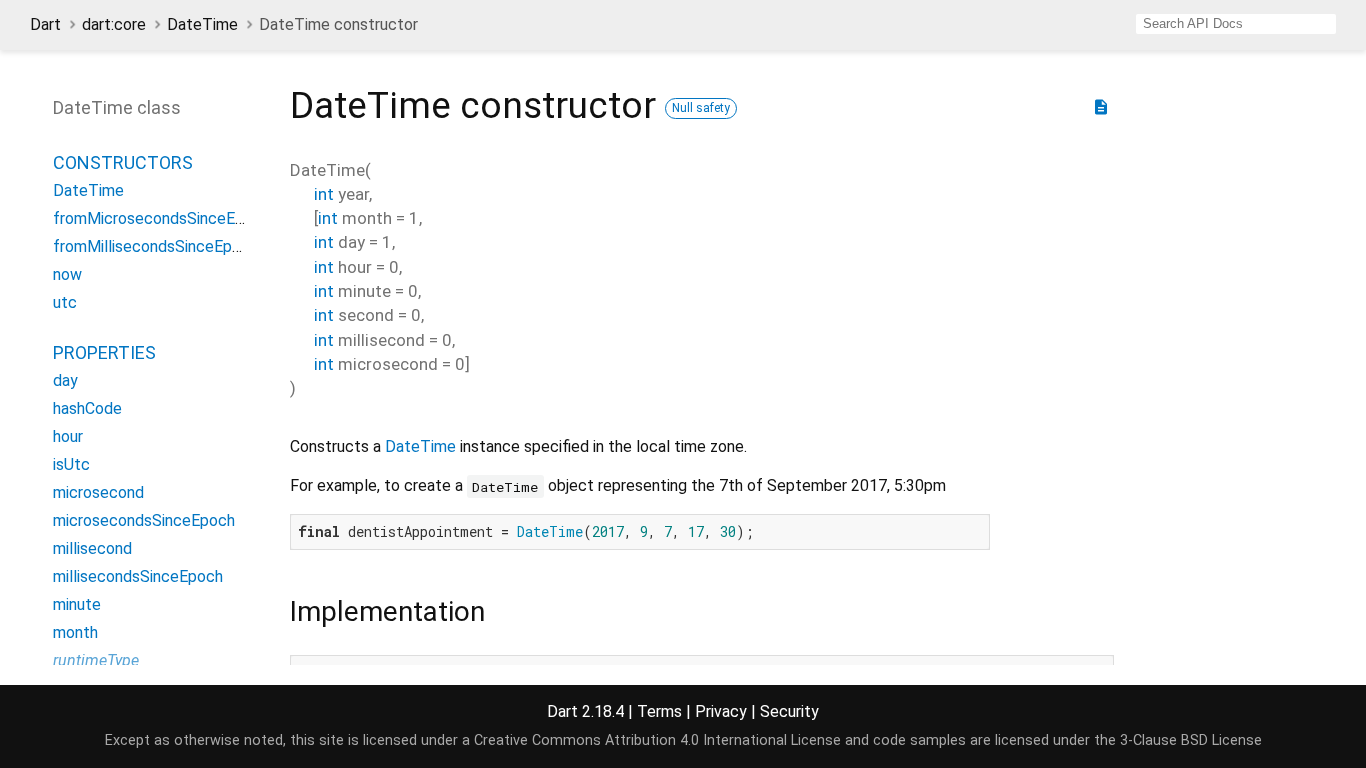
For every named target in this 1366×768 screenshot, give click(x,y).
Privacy (721, 711)
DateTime (202, 24)
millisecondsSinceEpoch (138, 576)
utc (65, 302)
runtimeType (96, 660)
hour (68, 436)
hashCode (87, 408)
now (67, 274)
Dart (45, 24)
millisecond (92, 548)
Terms (659, 711)
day (65, 380)
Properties (104, 352)
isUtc (71, 464)
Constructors (123, 162)
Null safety (701, 108)
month (75, 632)
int (324, 194)
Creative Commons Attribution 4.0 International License (657, 740)
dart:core (114, 24)
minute (77, 604)
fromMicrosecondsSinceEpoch (161, 218)
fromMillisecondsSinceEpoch (155, 246)
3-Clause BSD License (1191, 740)
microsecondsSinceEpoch (144, 520)
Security (789, 711)
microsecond (98, 492)
